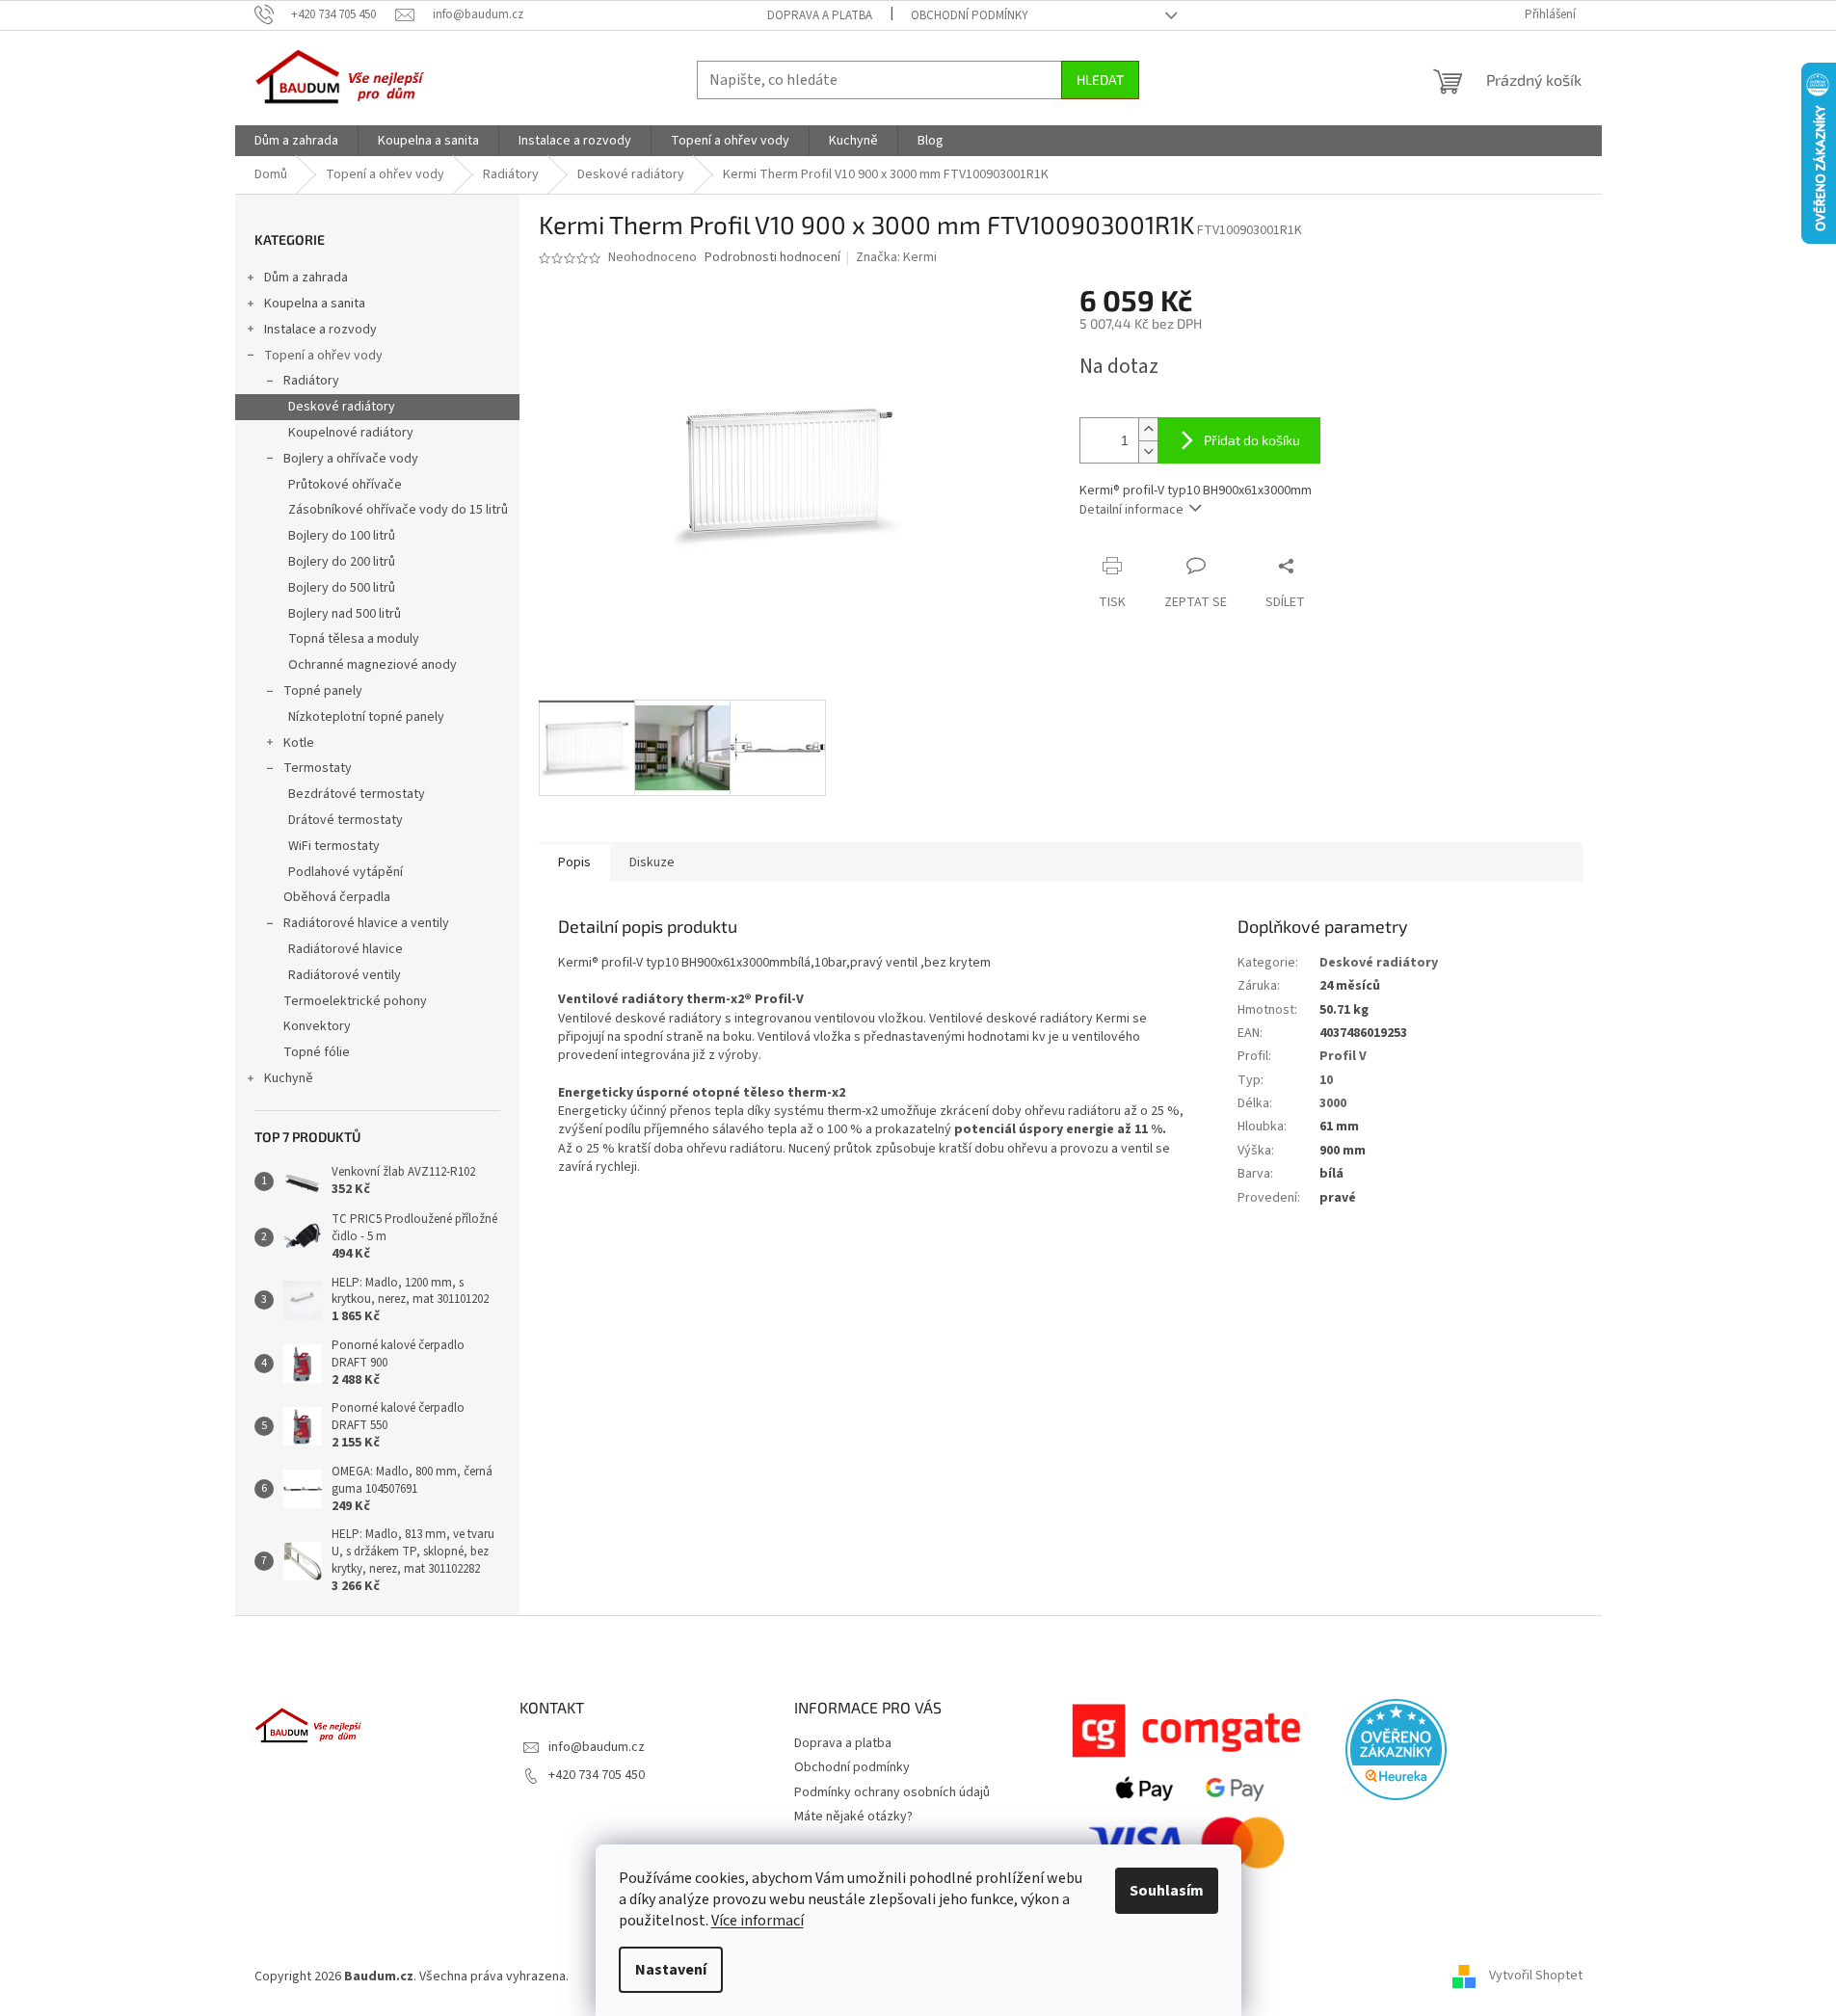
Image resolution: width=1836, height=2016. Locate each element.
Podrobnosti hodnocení (772, 258)
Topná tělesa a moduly (354, 639)
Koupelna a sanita (315, 304)
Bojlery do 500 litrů (342, 588)
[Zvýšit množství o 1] (1148, 429)
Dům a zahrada (306, 278)
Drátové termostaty (346, 820)
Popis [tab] (574, 862)
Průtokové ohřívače (345, 485)
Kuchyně (289, 1078)
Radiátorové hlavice (346, 949)
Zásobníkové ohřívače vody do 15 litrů (398, 510)
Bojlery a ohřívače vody (351, 459)
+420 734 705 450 (597, 1775)
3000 (1333, 1103)
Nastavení (671, 1970)
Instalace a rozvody (320, 330)
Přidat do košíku (1252, 440)
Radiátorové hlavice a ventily (366, 923)
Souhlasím (1167, 1891)
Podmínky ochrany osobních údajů (892, 1792)
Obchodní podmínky (970, 15)
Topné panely (323, 691)
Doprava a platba (820, 15)
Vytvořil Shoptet (1536, 1976)
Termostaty (318, 768)
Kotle (299, 743)
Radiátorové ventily (345, 975)
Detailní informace (1131, 510)
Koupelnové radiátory (351, 433)
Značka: (896, 257)
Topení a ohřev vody (323, 356)
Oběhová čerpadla (337, 897)
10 (1326, 1080)
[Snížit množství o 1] (1148, 451)
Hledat (1100, 80)
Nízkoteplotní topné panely (366, 717)
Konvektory (317, 1026)
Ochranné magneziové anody (373, 665)
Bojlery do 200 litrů (342, 562)
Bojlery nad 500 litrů (345, 614)
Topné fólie (317, 1052)
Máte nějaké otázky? (853, 1817)
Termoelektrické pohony (355, 1001)
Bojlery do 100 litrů (342, 536)
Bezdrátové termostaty (357, 794)
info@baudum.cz (597, 1747)
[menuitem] (296, 141)
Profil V (1343, 1056)
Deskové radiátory (342, 407)
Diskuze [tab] (652, 862)
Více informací (758, 1921)
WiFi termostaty (334, 846)
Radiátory (311, 381)
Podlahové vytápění (346, 872)
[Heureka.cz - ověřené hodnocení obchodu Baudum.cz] (1396, 1750)
